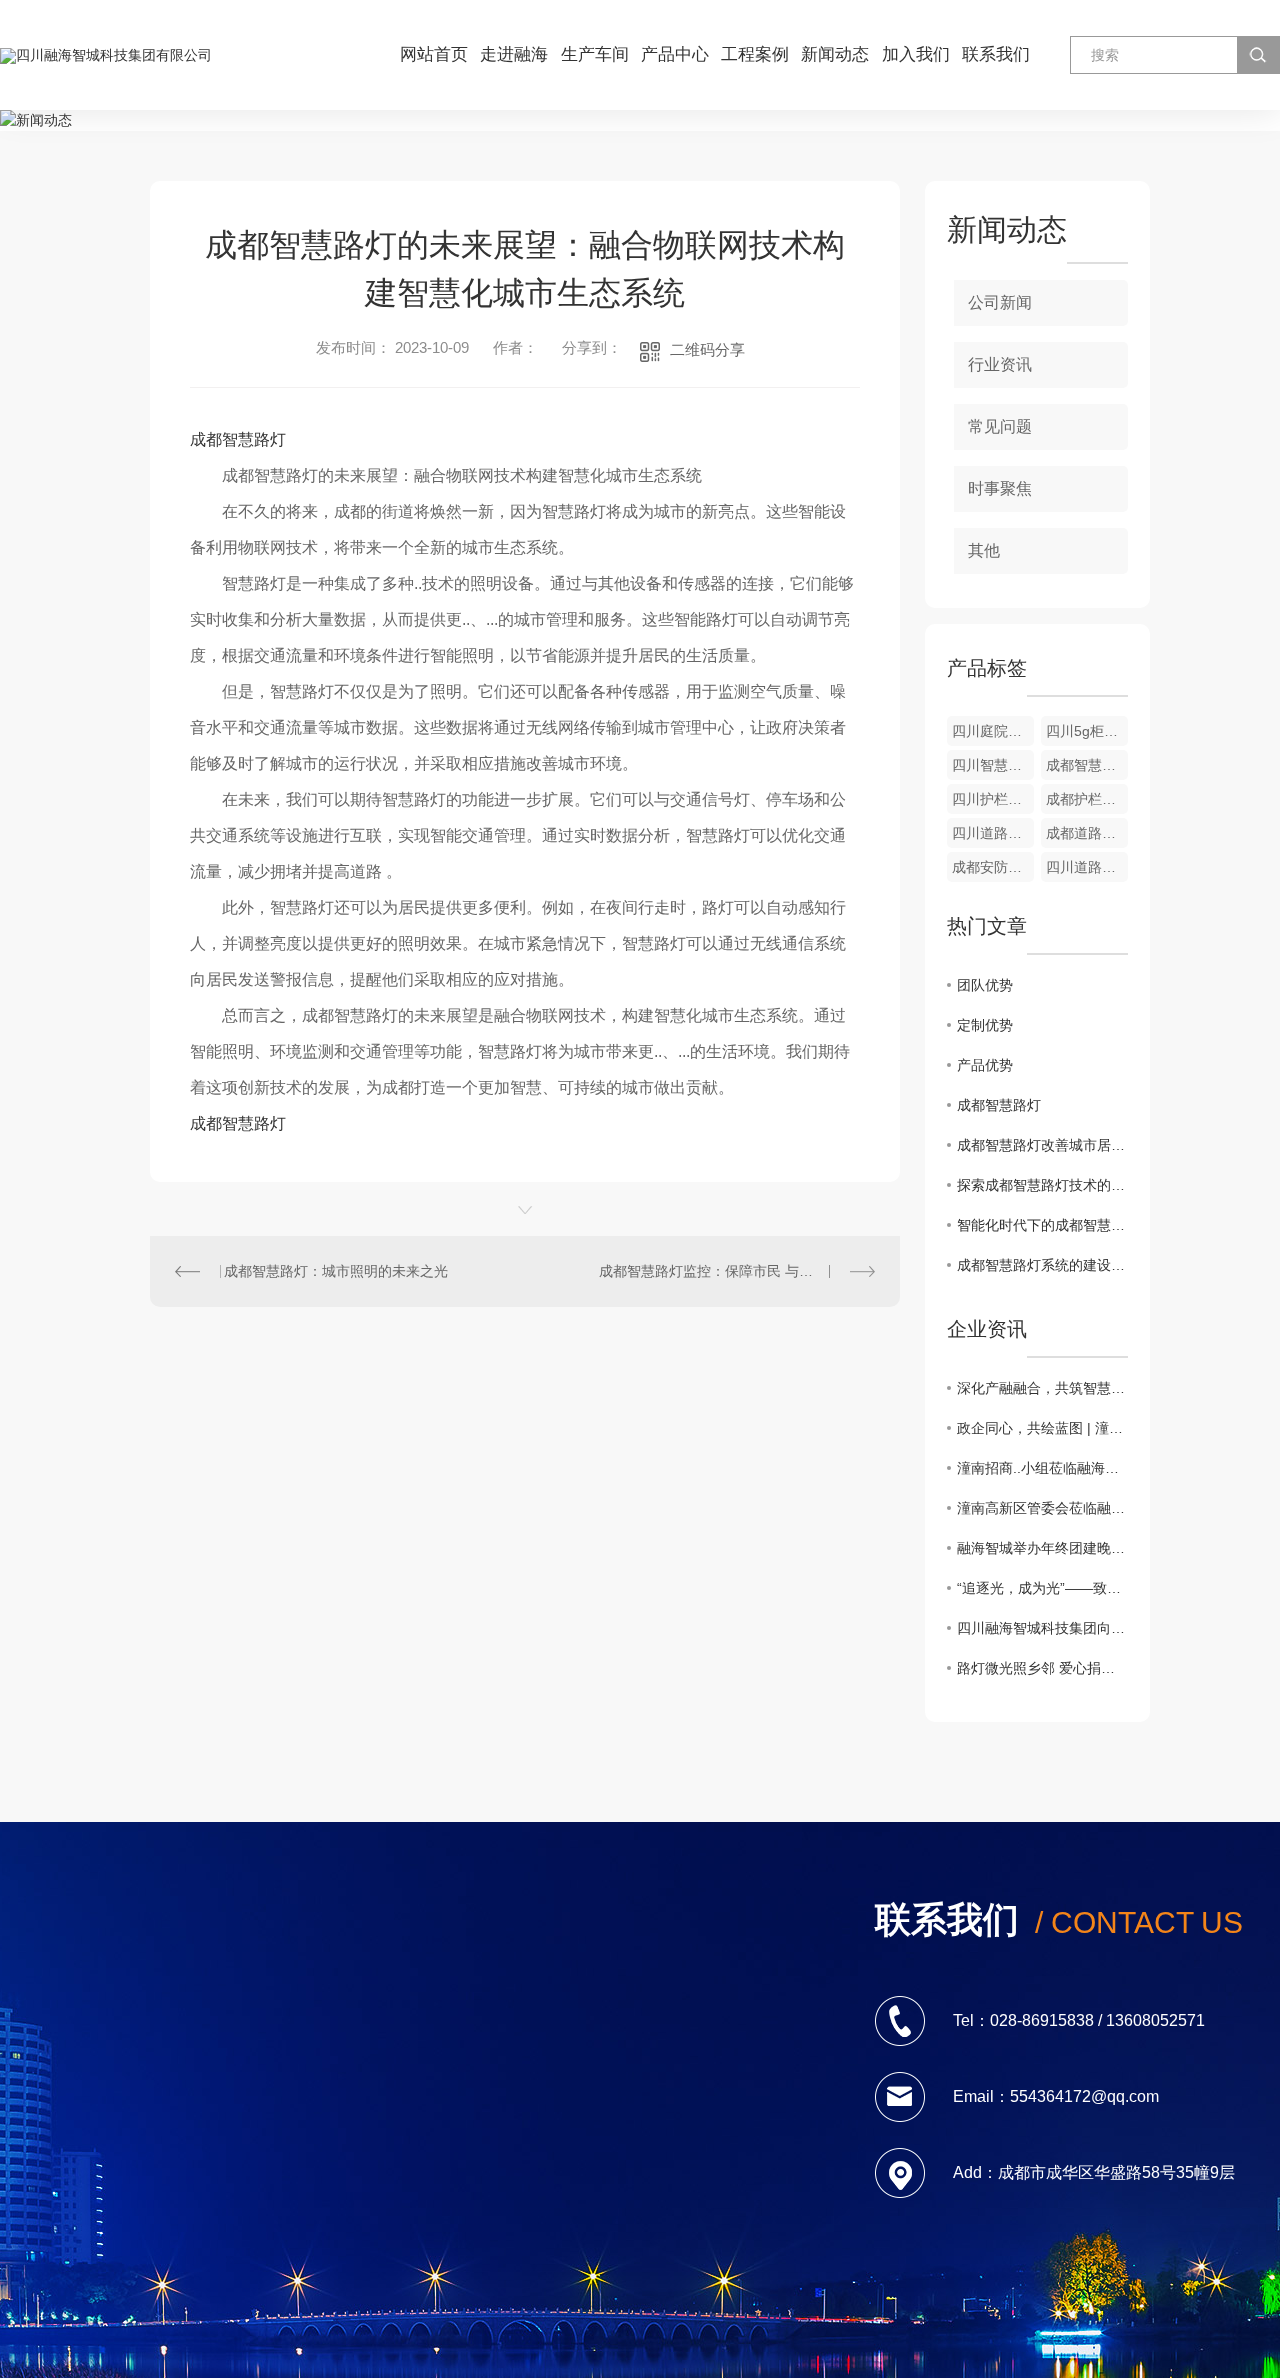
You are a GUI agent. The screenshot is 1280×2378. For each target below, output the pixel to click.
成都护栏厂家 (1087, 799)
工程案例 (755, 54)
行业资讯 (1000, 364)
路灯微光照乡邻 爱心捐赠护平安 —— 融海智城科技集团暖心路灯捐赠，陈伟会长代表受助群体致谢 (1042, 1668)
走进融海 (514, 54)
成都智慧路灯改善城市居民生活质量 (1042, 1145)
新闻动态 (835, 54)
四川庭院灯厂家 (993, 731)
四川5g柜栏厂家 (1087, 731)
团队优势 (985, 985)
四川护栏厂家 (993, 799)
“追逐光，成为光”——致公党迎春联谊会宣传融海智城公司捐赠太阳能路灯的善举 (1042, 1588)
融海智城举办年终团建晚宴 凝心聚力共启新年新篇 (1042, 1548)
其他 (984, 550)
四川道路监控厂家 (1087, 867)
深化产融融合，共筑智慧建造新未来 (1042, 1388)
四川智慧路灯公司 (993, 765)
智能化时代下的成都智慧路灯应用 (1042, 1225)
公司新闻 (1000, 302)
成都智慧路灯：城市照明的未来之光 (336, 1271)
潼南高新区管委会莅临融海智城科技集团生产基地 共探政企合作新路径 (1042, 1508)
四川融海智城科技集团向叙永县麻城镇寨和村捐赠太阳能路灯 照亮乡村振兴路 (1042, 1628)
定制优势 (985, 1025)
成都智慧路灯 (238, 439)
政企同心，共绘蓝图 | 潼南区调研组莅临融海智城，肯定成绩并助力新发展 (1042, 1428)
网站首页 (434, 54)
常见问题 (1000, 426)
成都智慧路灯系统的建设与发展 (1042, 1265)
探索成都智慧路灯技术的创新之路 (1042, 1185)
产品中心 (675, 54)
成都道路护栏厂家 (1087, 833)
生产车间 (595, 54)
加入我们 (916, 54)
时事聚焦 (1000, 488)
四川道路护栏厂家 (993, 833)
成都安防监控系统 (993, 867)
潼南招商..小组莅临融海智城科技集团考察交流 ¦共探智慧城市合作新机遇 (1042, 1468)
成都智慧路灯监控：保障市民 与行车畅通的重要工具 (737, 1271)
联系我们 (996, 54)
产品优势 (985, 1065)
